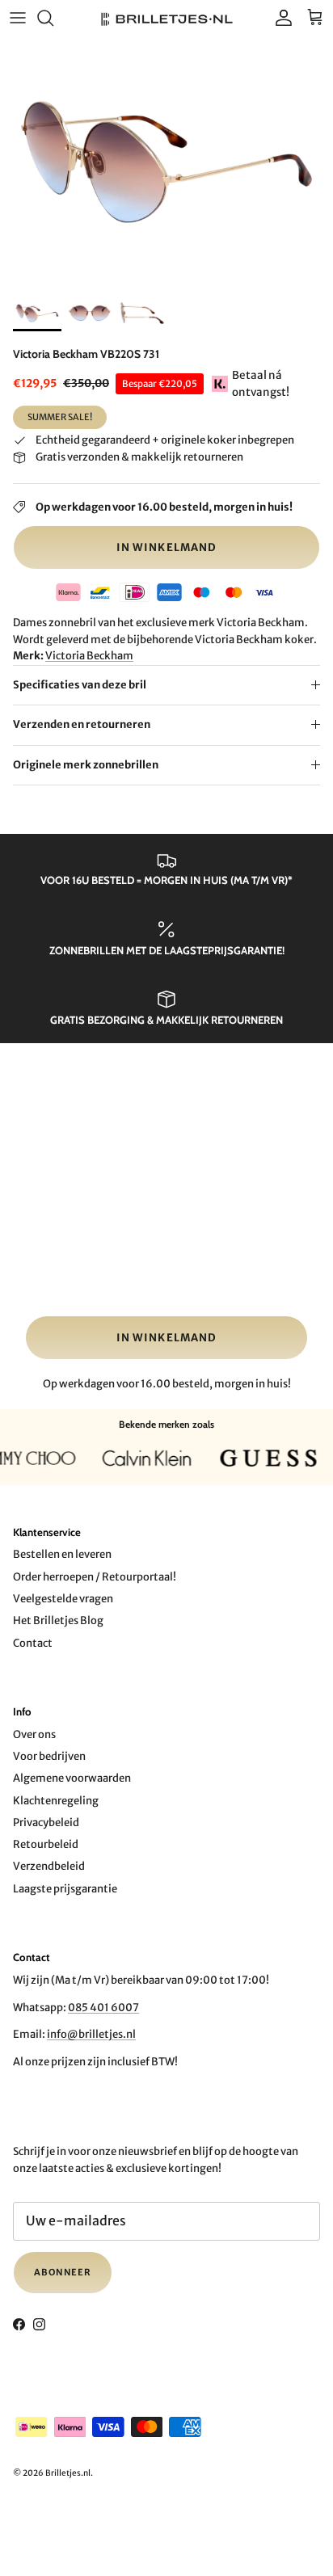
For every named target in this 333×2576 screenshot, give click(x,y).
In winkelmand (166, 547)
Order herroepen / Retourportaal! (95, 1577)
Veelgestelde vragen (63, 1599)
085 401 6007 (103, 2008)
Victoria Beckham (89, 656)
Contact (33, 1643)
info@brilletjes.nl (91, 2034)
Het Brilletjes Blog (58, 1621)
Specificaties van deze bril (80, 685)
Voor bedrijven (49, 1756)
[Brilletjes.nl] (167, 18)
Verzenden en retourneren (82, 724)
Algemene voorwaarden (72, 1778)
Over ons (34, 1734)
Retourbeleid (46, 1844)
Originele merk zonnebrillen (86, 765)
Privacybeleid (46, 1823)
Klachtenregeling (56, 1801)
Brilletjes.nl (68, 2473)
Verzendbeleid (49, 1866)
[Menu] (18, 18)
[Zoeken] (53, 18)
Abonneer (63, 2272)
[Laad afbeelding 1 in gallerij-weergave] (166, 162)
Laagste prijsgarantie (65, 1889)
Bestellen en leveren (62, 1554)
